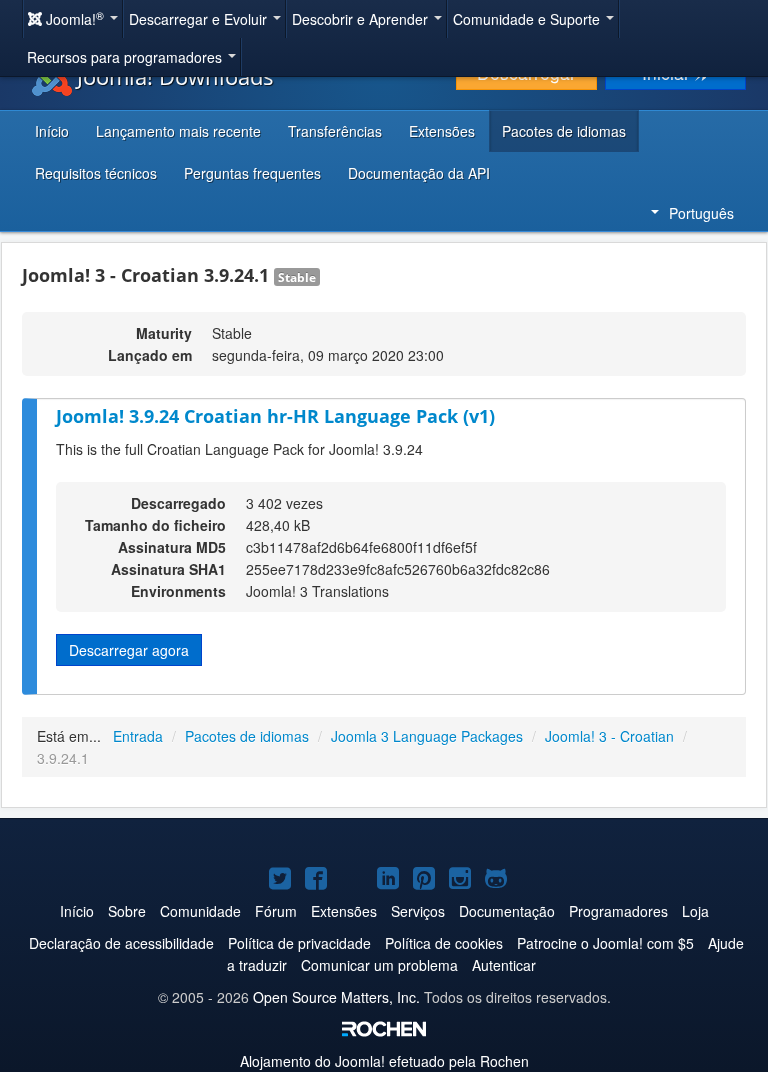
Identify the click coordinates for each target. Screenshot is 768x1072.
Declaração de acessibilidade (121, 943)
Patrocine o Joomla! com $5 (605, 943)
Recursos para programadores (126, 57)
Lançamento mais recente (178, 131)
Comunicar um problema (379, 965)
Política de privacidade (299, 943)
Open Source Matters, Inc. (336, 997)
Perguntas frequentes (252, 173)
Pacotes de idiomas (564, 131)
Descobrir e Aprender (362, 19)
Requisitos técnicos (96, 173)
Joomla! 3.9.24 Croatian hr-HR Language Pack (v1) (275, 416)
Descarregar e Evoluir (200, 19)
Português (701, 213)
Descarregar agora (129, 650)
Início (52, 131)
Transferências (335, 131)
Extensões (442, 131)
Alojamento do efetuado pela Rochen (384, 1061)
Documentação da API (419, 173)
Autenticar (504, 965)
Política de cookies (444, 943)
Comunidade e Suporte (528, 19)
